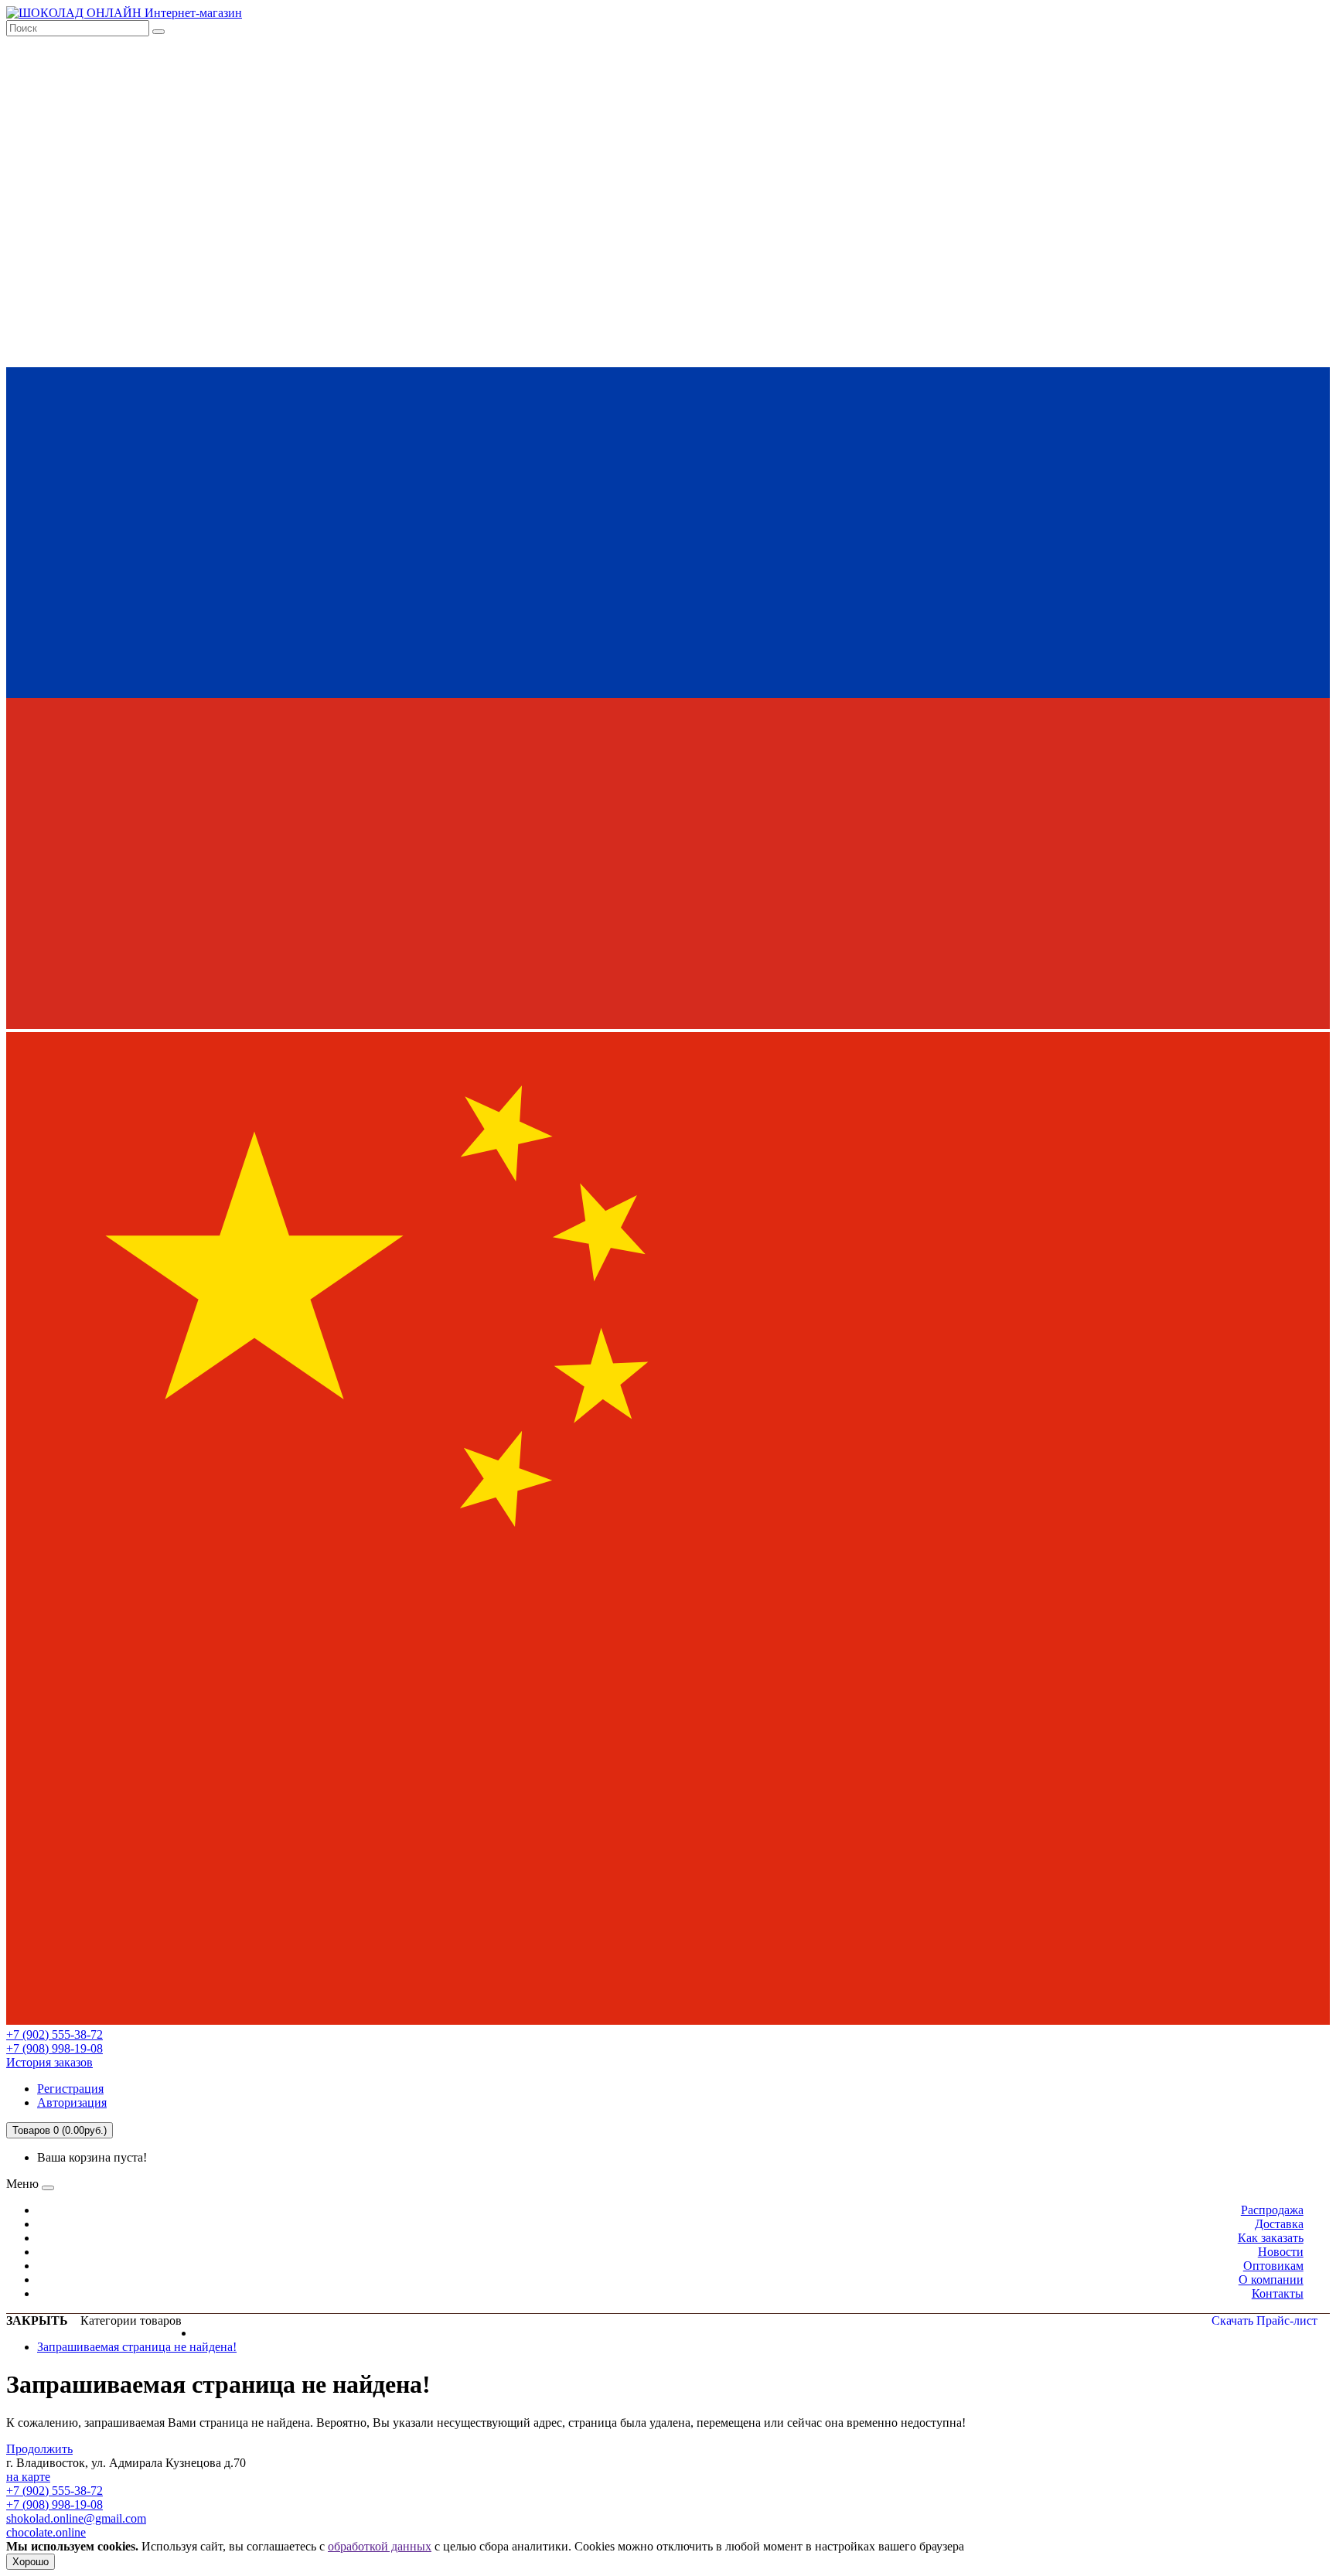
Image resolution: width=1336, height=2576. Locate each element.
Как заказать (1271, 2238)
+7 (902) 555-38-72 (55, 2034)
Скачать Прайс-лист (1264, 2320)
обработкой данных (380, 2546)
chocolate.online (46, 2532)
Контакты (1278, 2293)
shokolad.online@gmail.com (76, 2518)
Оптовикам (1273, 2266)
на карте (28, 2477)
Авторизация (72, 2102)
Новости (1281, 2252)
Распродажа (1272, 2210)
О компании (1271, 2280)
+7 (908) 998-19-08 (55, 2048)
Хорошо (31, 2562)
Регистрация (70, 2089)
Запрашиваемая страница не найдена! (137, 2347)
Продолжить (39, 2449)
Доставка (1279, 2224)
